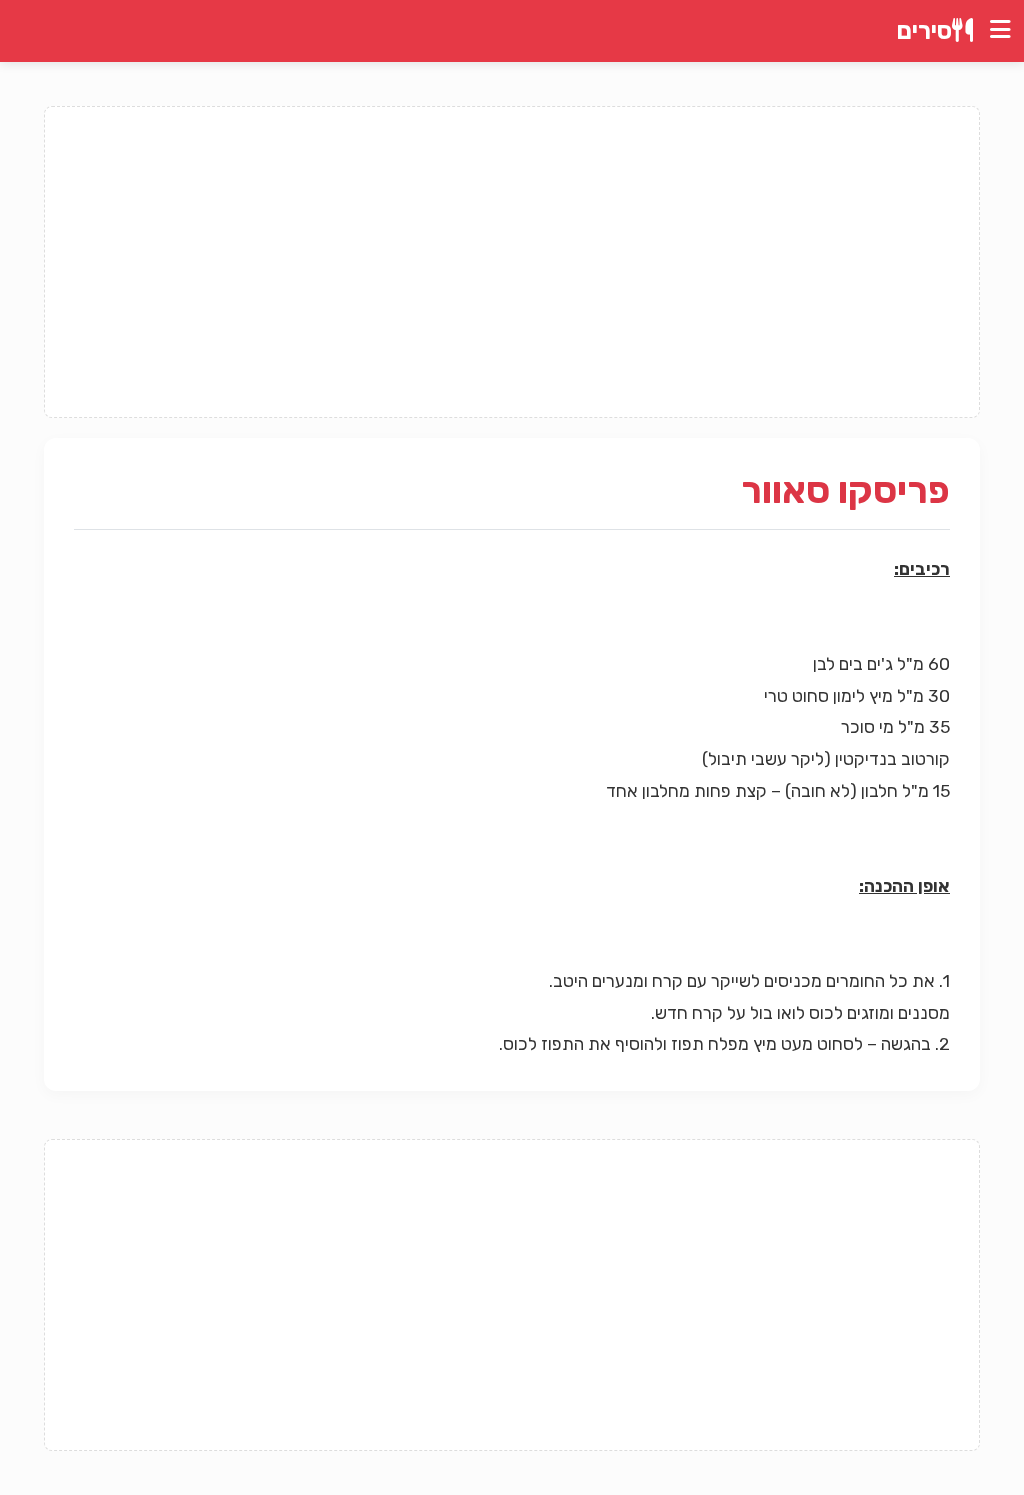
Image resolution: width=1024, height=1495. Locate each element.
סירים (924, 31)
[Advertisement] (512, 262)
